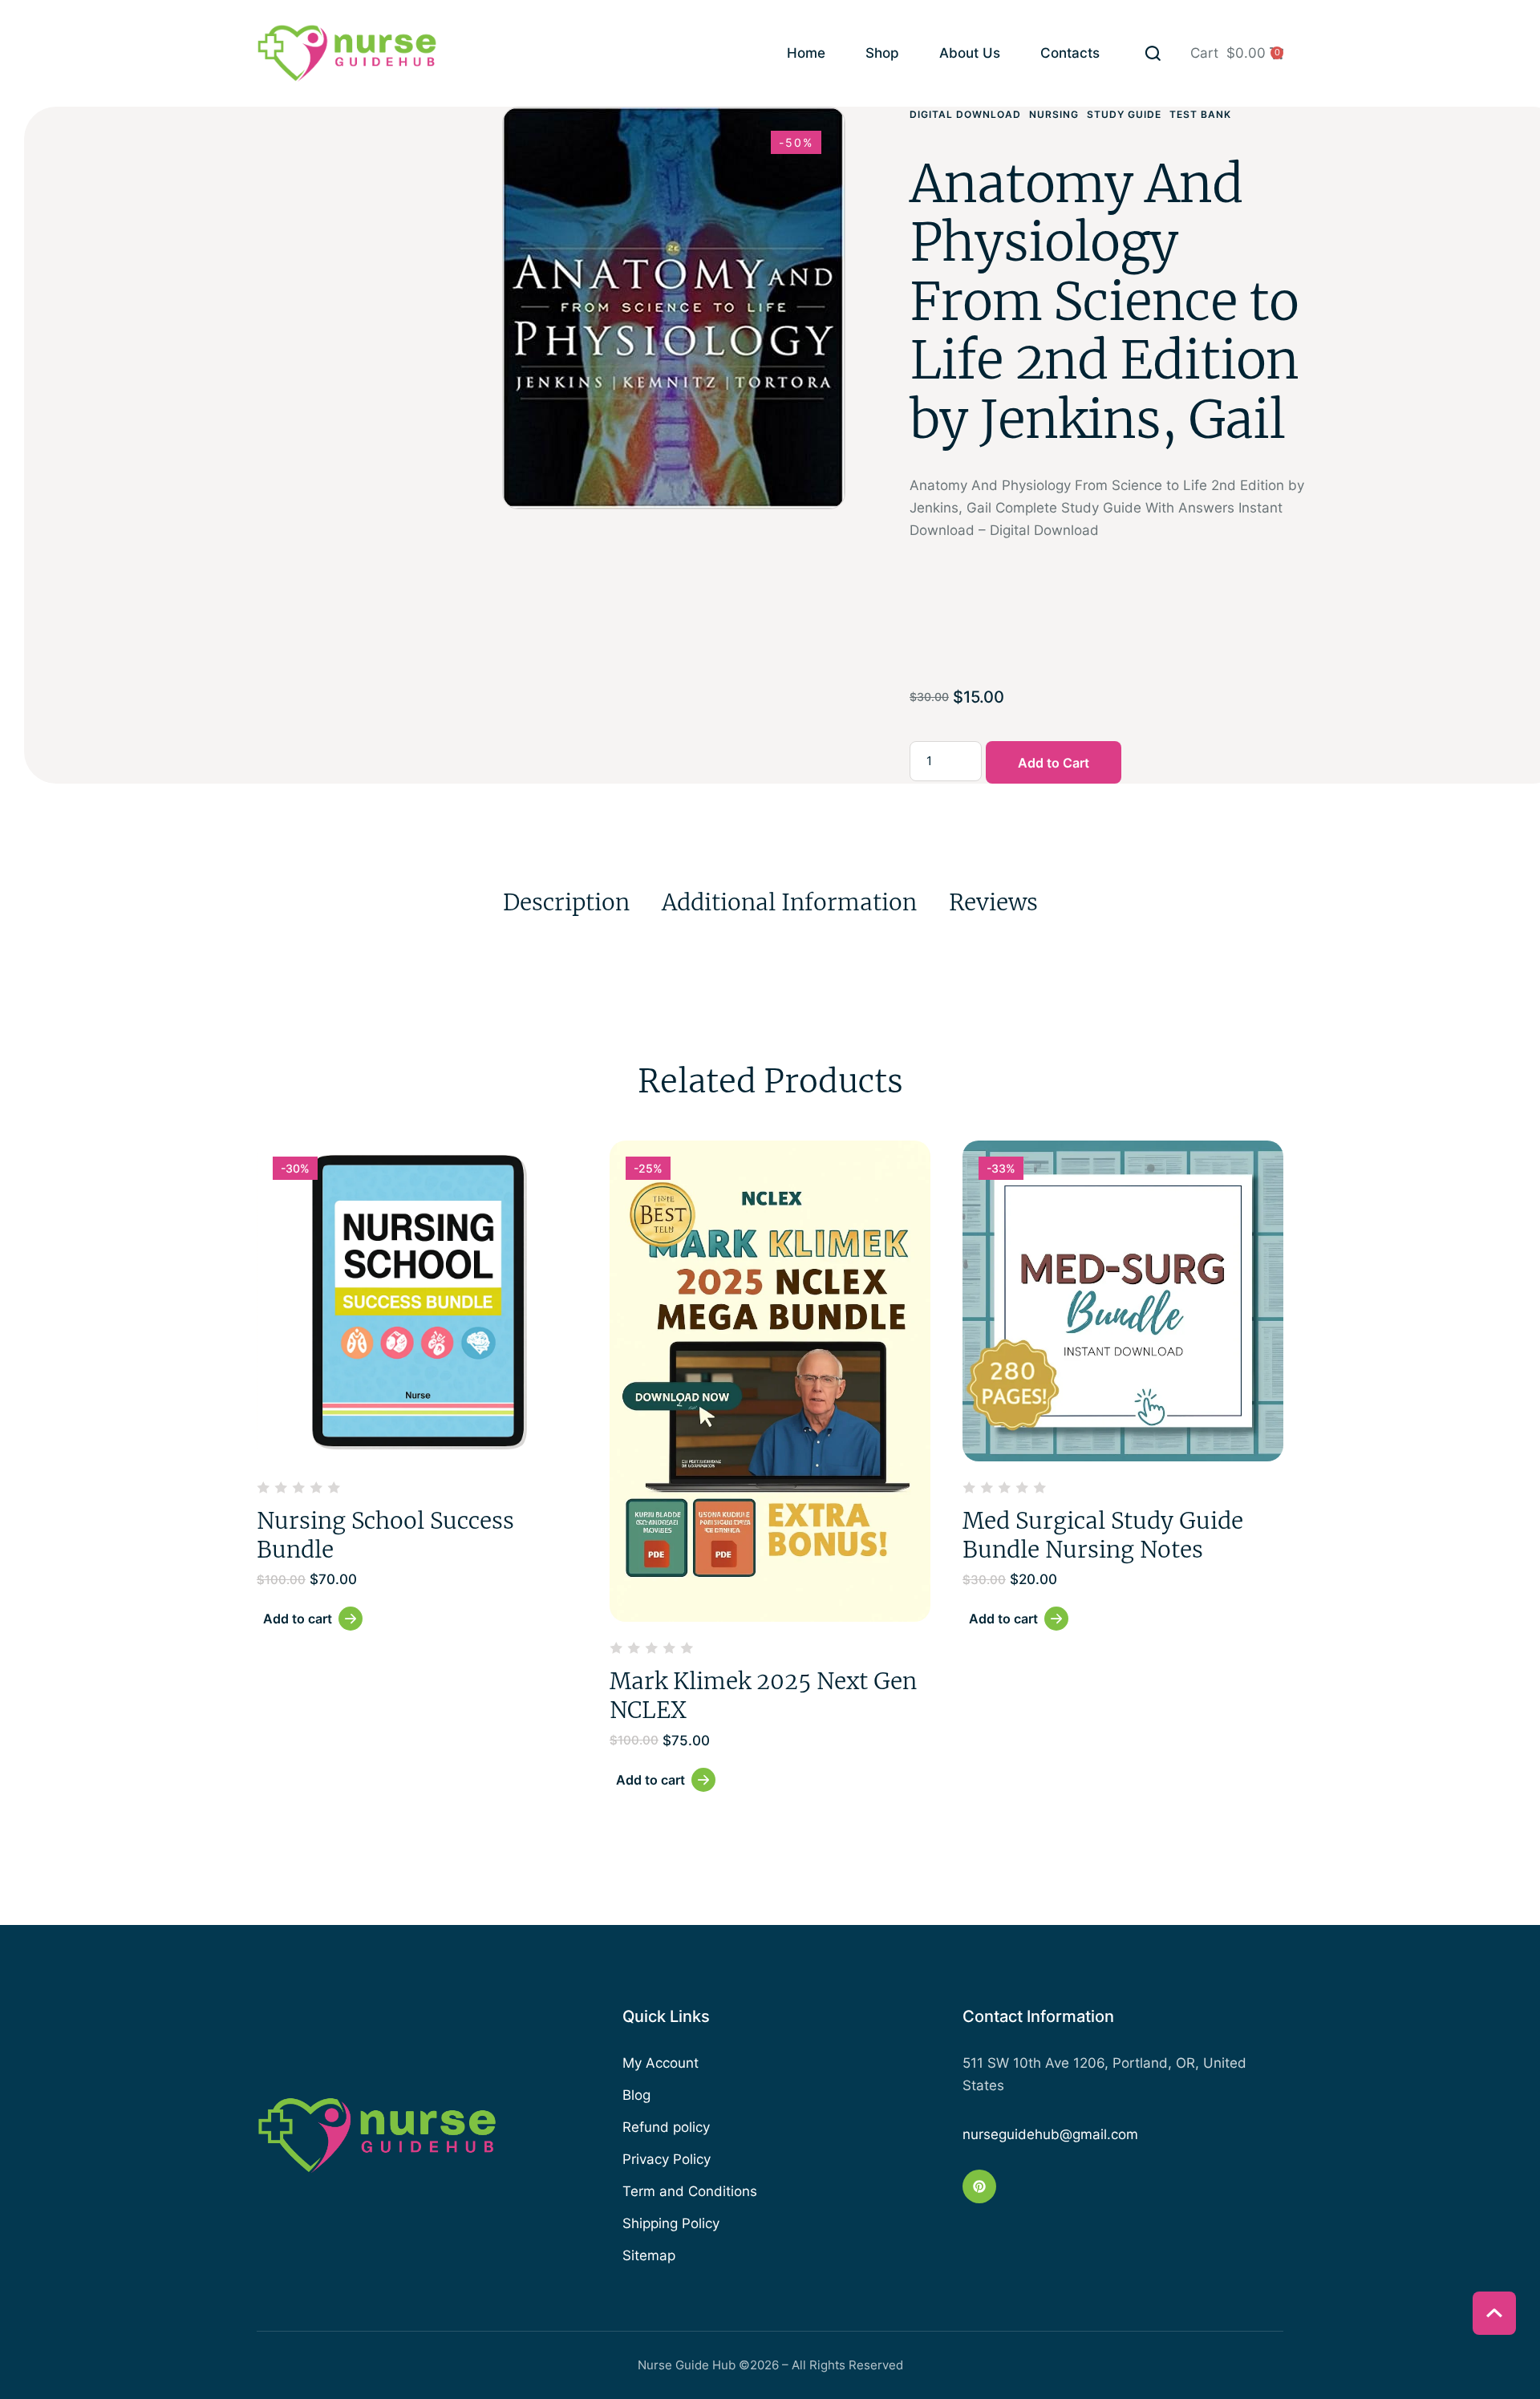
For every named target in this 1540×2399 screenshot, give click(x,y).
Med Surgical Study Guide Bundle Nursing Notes (1103, 1535)
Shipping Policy (671, 2223)
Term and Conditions (690, 2191)
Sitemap (649, 2255)
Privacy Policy (667, 2159)
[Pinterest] (979, 2186)
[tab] (566, 902)
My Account (661, 2063)
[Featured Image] (417, 1301)
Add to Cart (1054, 763)
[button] (1153, 53)
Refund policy (666, 2127)
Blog (636, 2095)
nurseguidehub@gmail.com (1050, 2134)
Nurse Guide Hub (687, 2365)
